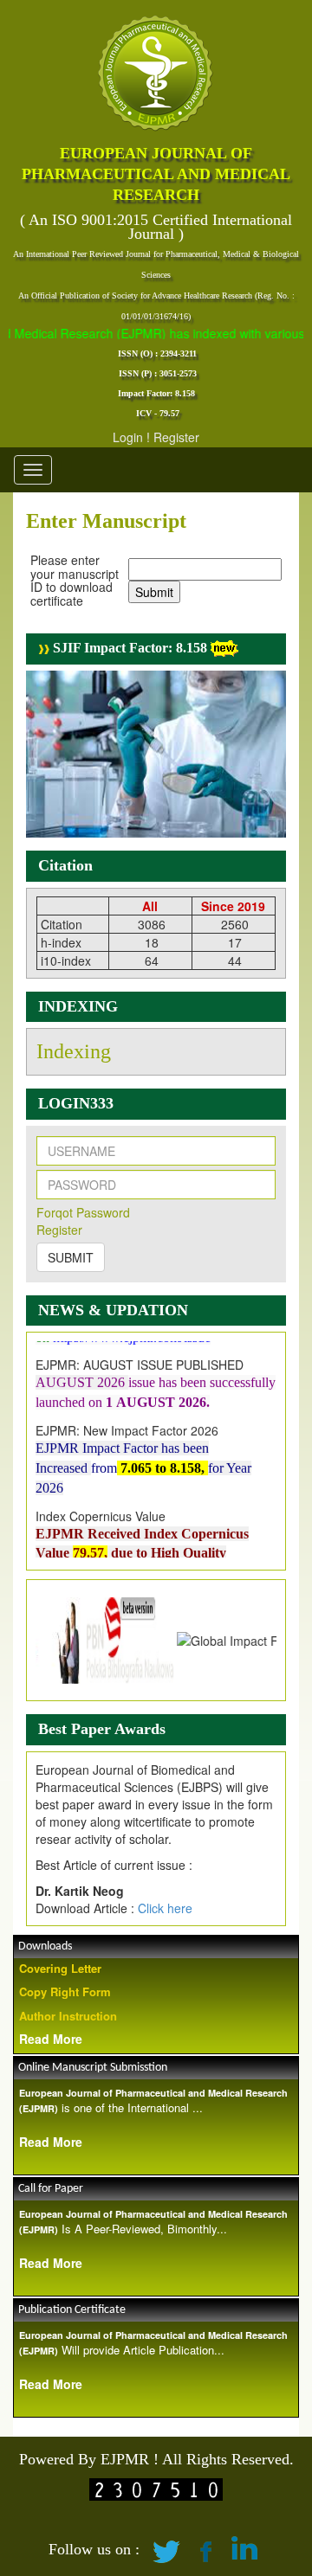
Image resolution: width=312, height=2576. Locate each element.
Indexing (74, 1051)
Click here (165, 1908)
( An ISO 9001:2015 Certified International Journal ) (156, 227)
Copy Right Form (65, 1991)
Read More (51, 2039)
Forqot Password (83, 1212)
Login (128, 437)
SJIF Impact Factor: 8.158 (128, 648)
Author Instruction (68, 2016)
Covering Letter (60, 1968)
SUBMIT (71, 1257)
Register (176, 437)
